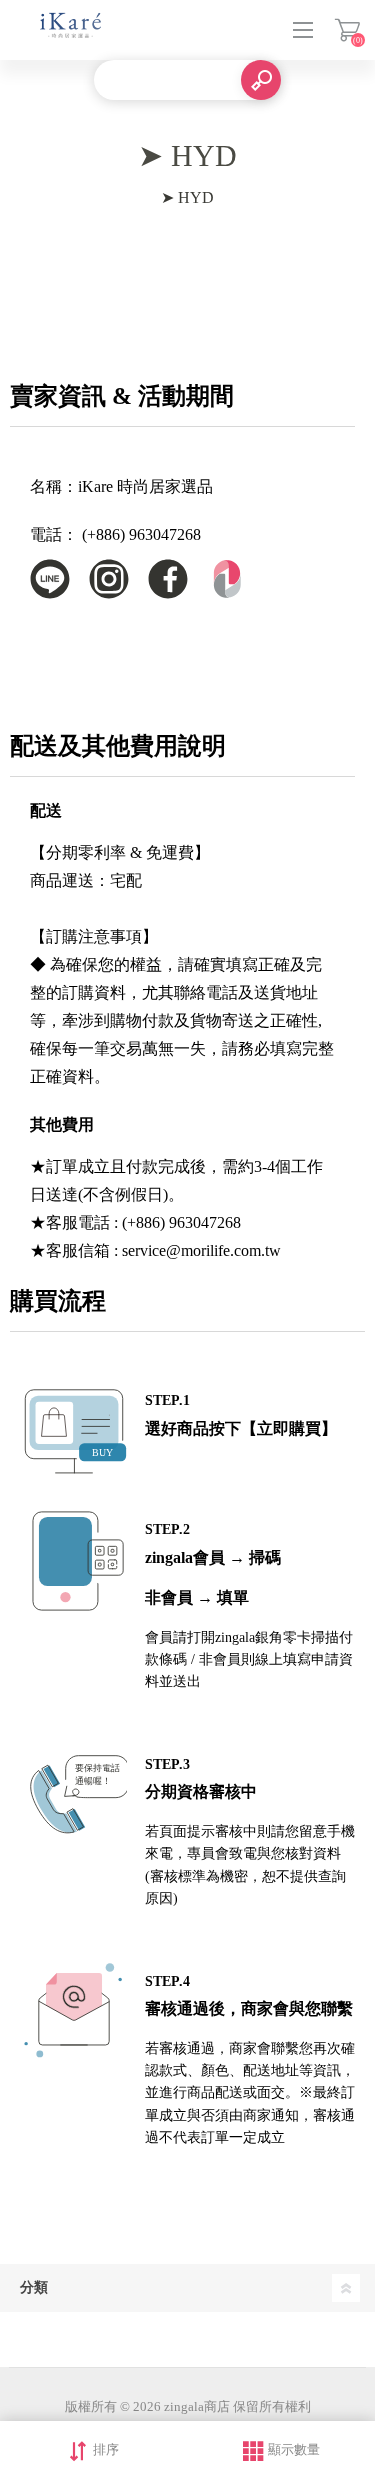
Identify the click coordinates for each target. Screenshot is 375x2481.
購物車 (347, 30)
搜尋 (261, 80)
